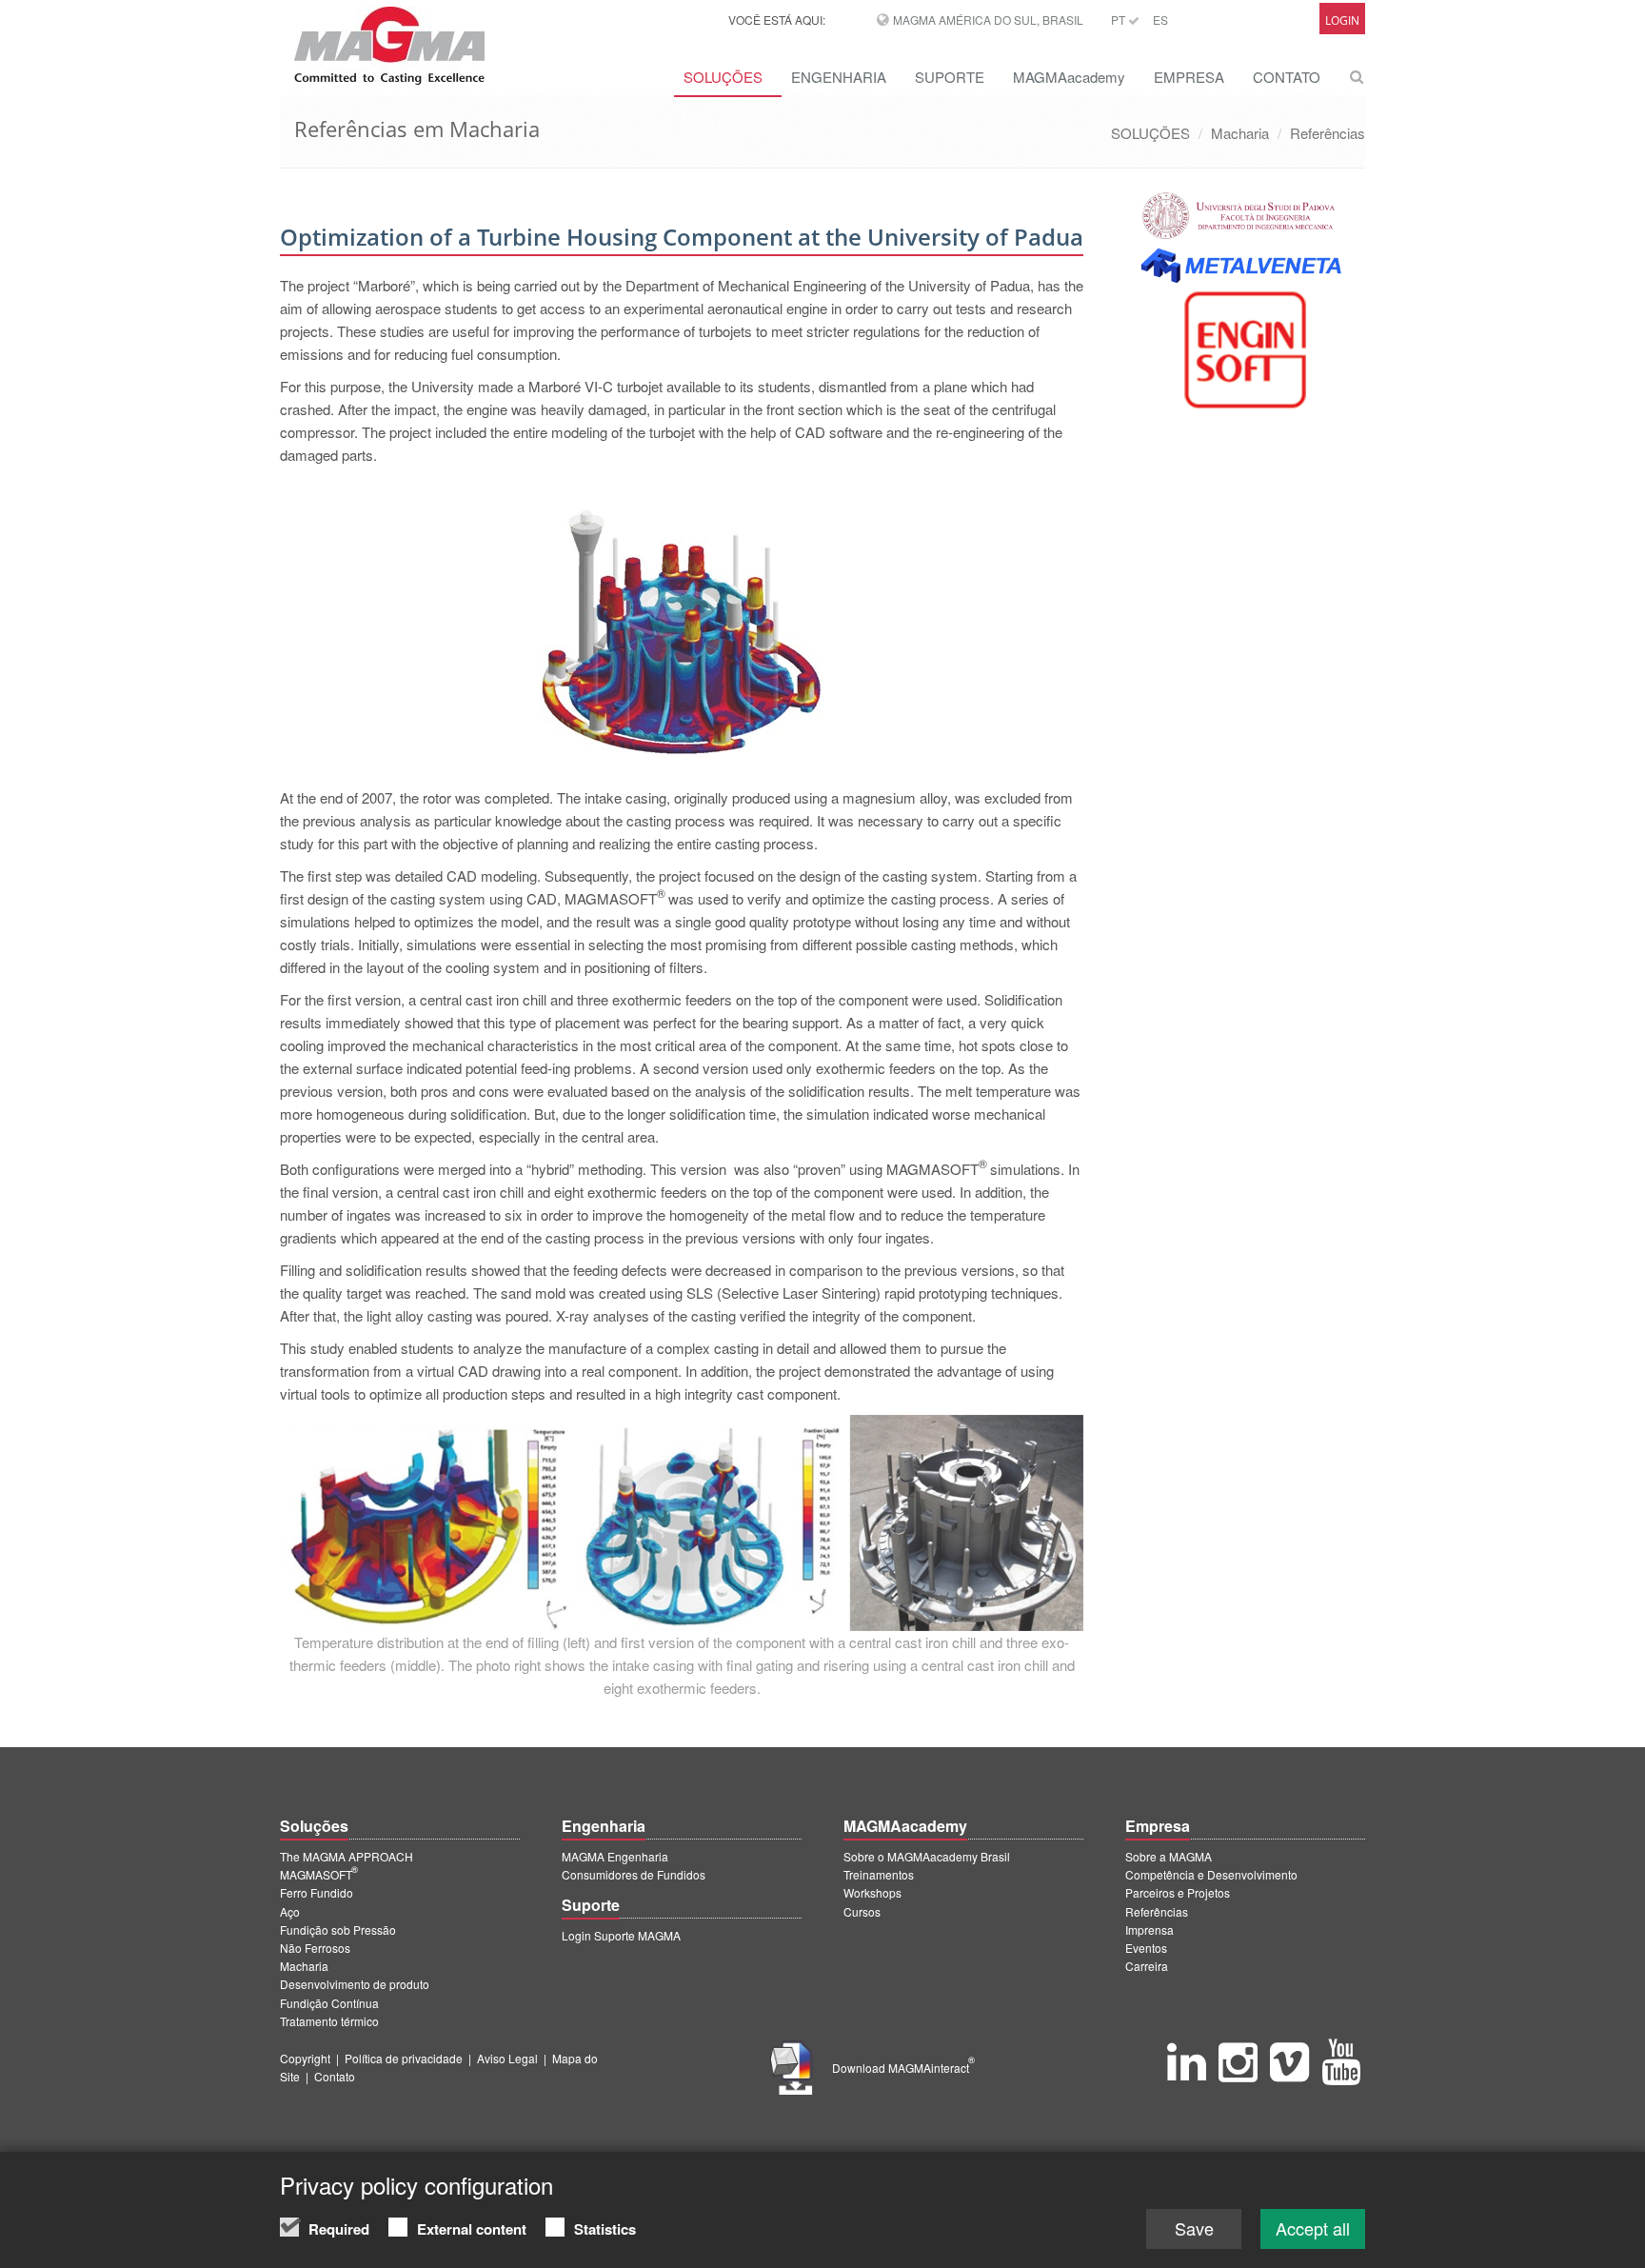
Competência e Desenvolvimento (1211, 1874)
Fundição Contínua (329, 2003)
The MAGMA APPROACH (347, 1856)
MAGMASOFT (319, 1874)
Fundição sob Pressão (338, 1930)
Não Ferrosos (315, 1948)
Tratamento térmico (329, 2021)
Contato (335, 2076)
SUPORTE (950, 77)
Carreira (1147, 1966)
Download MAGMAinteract (903, 2068)
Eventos (1146, 1948)
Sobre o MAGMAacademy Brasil (927, 1856)
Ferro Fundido (317, 1892)
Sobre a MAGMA (1169, 1856)
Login (1342, 20)
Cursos (862, 1911)
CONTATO (1287, 77)
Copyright (305, 2058)
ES (1160, 20)
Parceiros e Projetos (1178, 1892)
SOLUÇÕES (723, 77)
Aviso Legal (507, 2058)
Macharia (1240, 133)
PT (1120, 20)
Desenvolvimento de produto (355, 1984)
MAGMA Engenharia (615, 1856)
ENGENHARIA (839, 77)
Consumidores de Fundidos (634, 1874)
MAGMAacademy (1069, 77)
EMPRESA (1189, 77)
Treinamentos (879, 1874)
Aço (290, 1911)
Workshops (872, 1892)
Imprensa (1150, 1930)
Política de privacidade (404, 2058)
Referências (1328, 133)
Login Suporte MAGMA (621, 1935)
